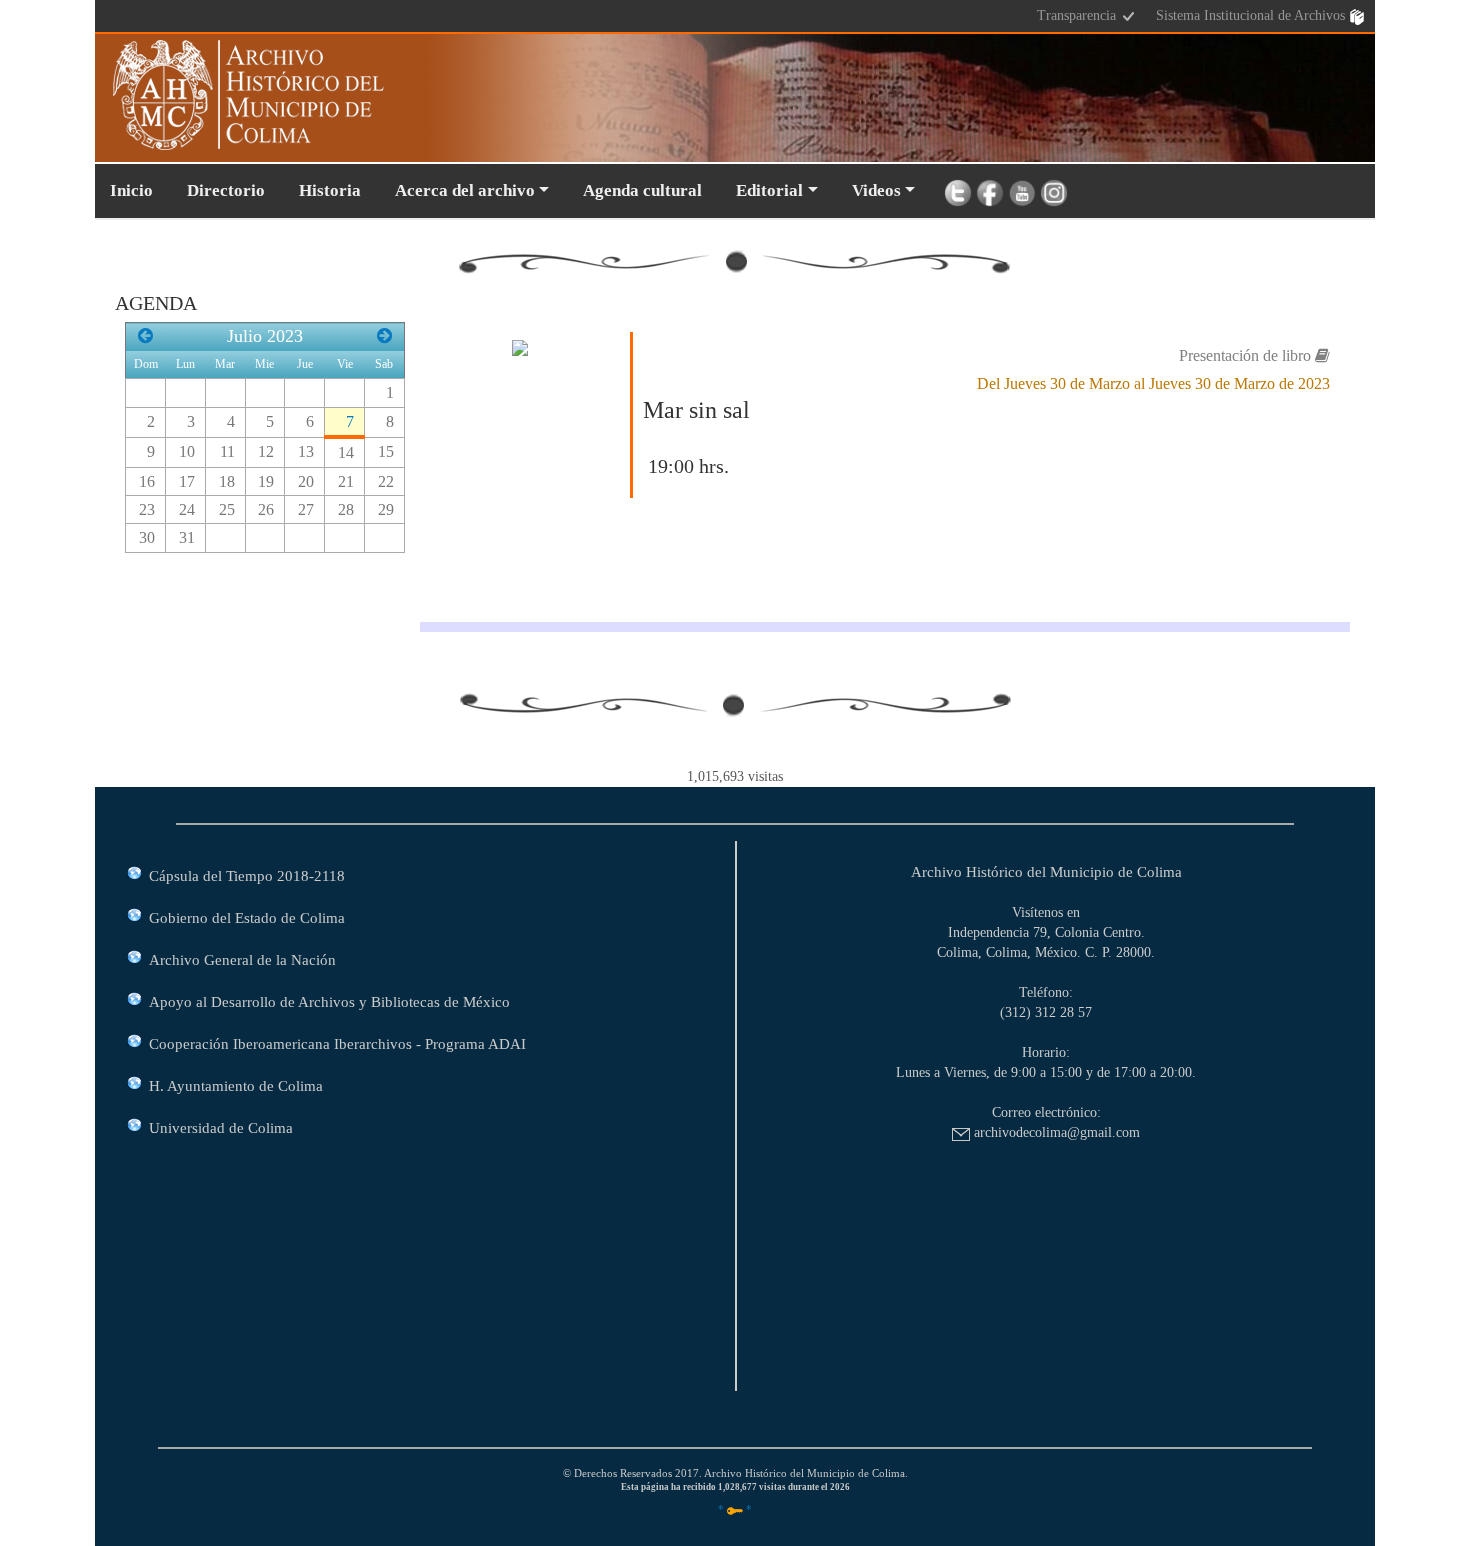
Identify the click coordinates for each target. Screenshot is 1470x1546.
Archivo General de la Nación (242, 959)
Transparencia (1078, 15)
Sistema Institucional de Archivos (1252, 15)
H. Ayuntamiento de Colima (236, 1085)
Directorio (226, 190)
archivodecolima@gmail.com (1055, 1132)
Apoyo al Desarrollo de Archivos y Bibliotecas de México (329, 1001)
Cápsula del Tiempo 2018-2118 (247, 875)
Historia (330, 190)
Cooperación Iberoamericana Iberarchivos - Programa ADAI (337, 1043)
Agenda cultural (642, 190)
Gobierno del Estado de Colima (247, 917)
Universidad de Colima (221, 1127)
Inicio (131, 190)
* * (735, 1509)
